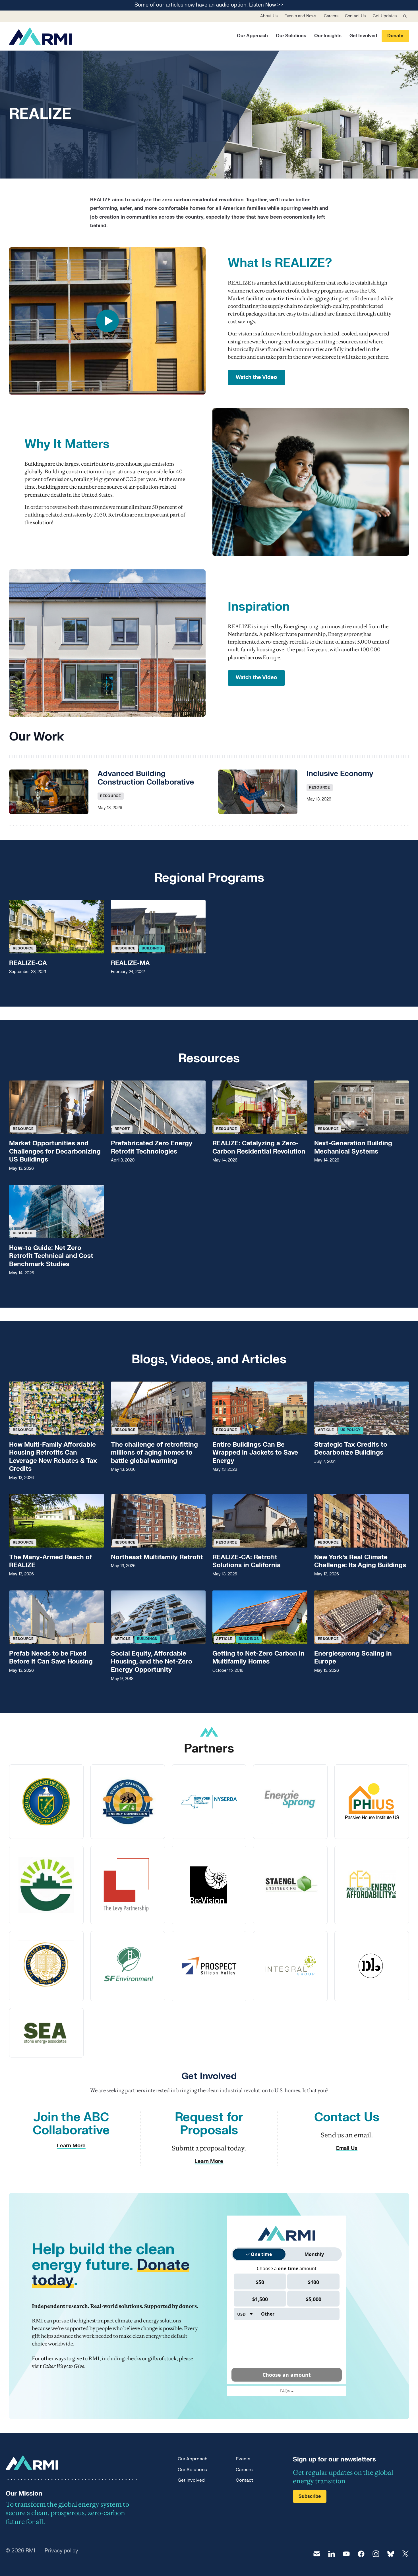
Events (243, 2459)
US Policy (351, 1430)
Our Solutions (291, 36)
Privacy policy (61, 2551)
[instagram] (376, 2554)
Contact (244, 2480)
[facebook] (361, 2554)
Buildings (152, 948)
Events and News (300, 16)
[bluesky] (391, 2554)
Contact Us (355, 16)
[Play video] (107, 321)
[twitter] (405, 2554)
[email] (317, 2554)
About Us (269, 16)
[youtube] (346, 2554)
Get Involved (363, 36)
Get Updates (385, 16)
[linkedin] (332, 2554)
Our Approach (252, 36)
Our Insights (328, 36)
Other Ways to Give (63, 2366)
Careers (331, 16)
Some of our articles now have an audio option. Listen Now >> (209, 5)
